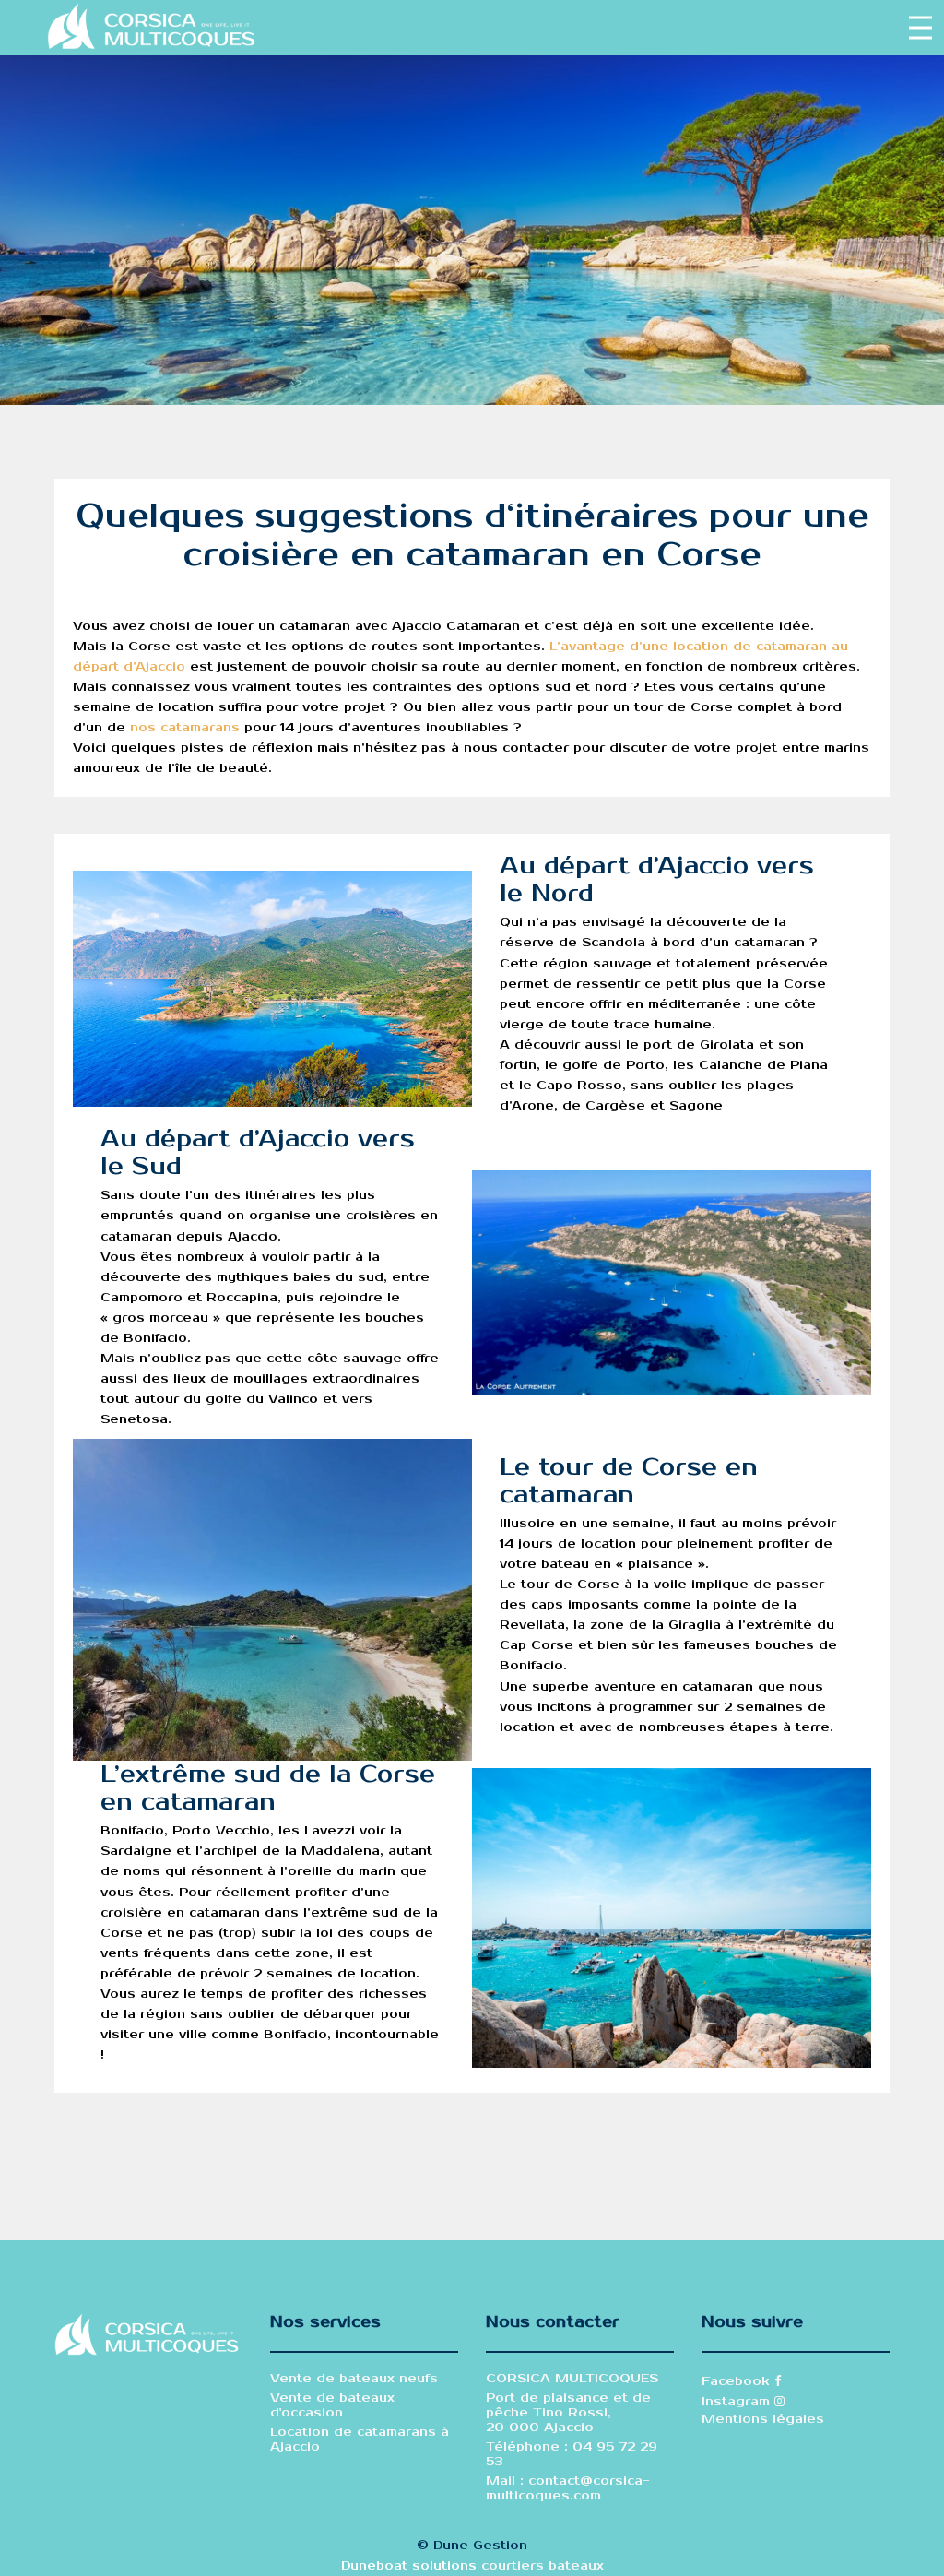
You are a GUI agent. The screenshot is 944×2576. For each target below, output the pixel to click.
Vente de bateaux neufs (354, 2379)
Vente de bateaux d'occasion (332, 2405)
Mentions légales (763, 2419)
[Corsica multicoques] (151, 27)
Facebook (738, 2381)
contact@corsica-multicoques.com (568, 2488)
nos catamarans (185, 728)
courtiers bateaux (543, 2566)
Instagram (738, 2402)
